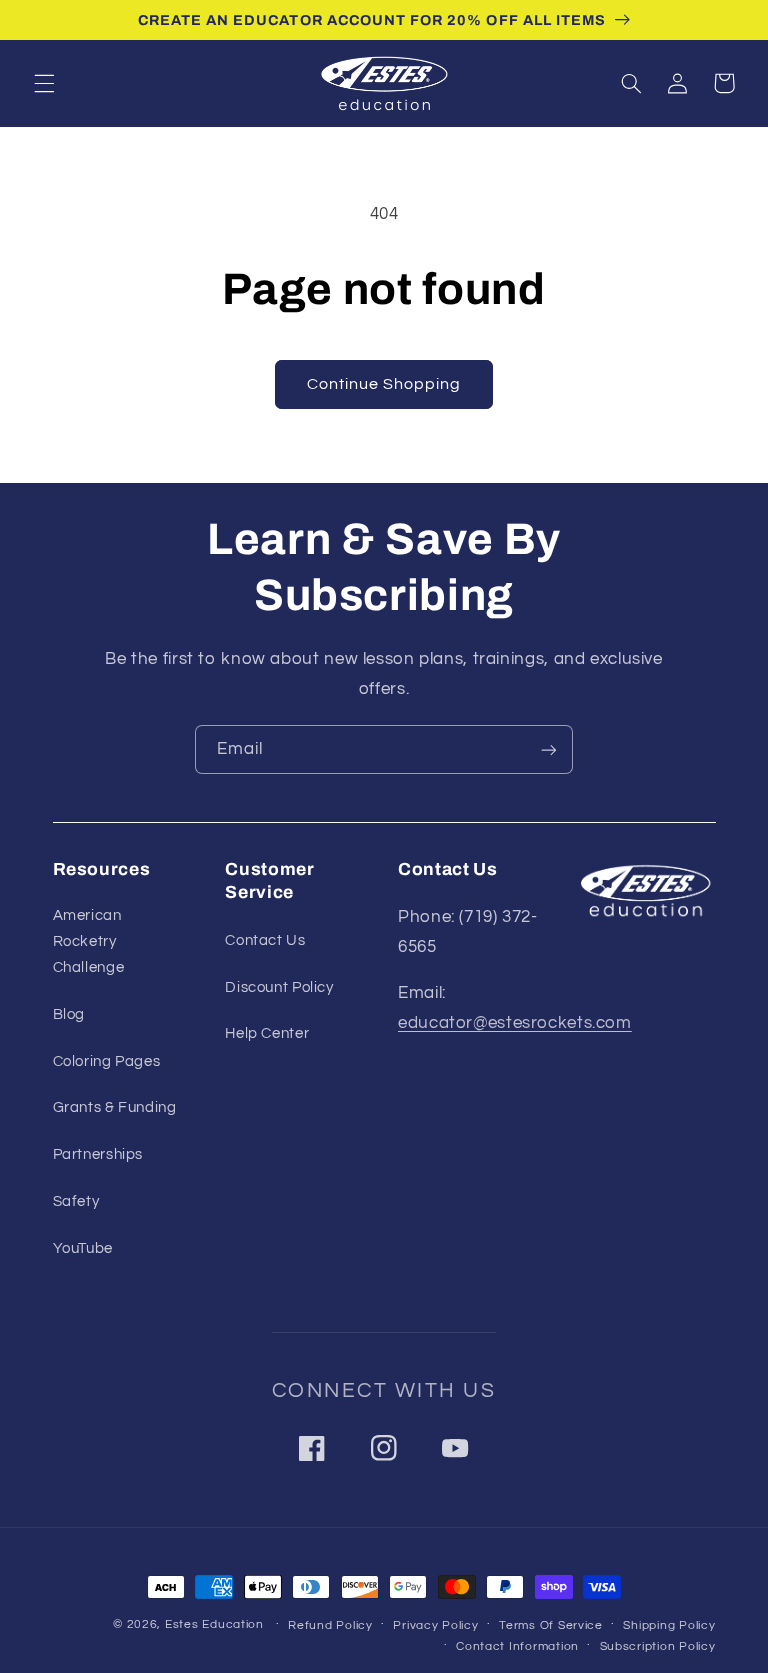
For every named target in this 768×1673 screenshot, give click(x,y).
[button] (44, 83)
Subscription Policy (658, 1646)
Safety (76, 1201)
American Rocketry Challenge (89, 941)
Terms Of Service (551, 1625)
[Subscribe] (549, 749)
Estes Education (214, 1624)
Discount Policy (279, 987)
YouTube (83, 1248)
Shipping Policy (669, 1625)
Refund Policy (330, 1625)
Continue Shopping (384, 384)
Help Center (267, 1033)
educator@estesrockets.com (515, 1023)
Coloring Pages (107, 1061)
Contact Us (265, 940)
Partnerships (98, 1154)
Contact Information (517, 1646)
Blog (69, 1014)
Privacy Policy (435, 1625)
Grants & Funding (115, 1107)
